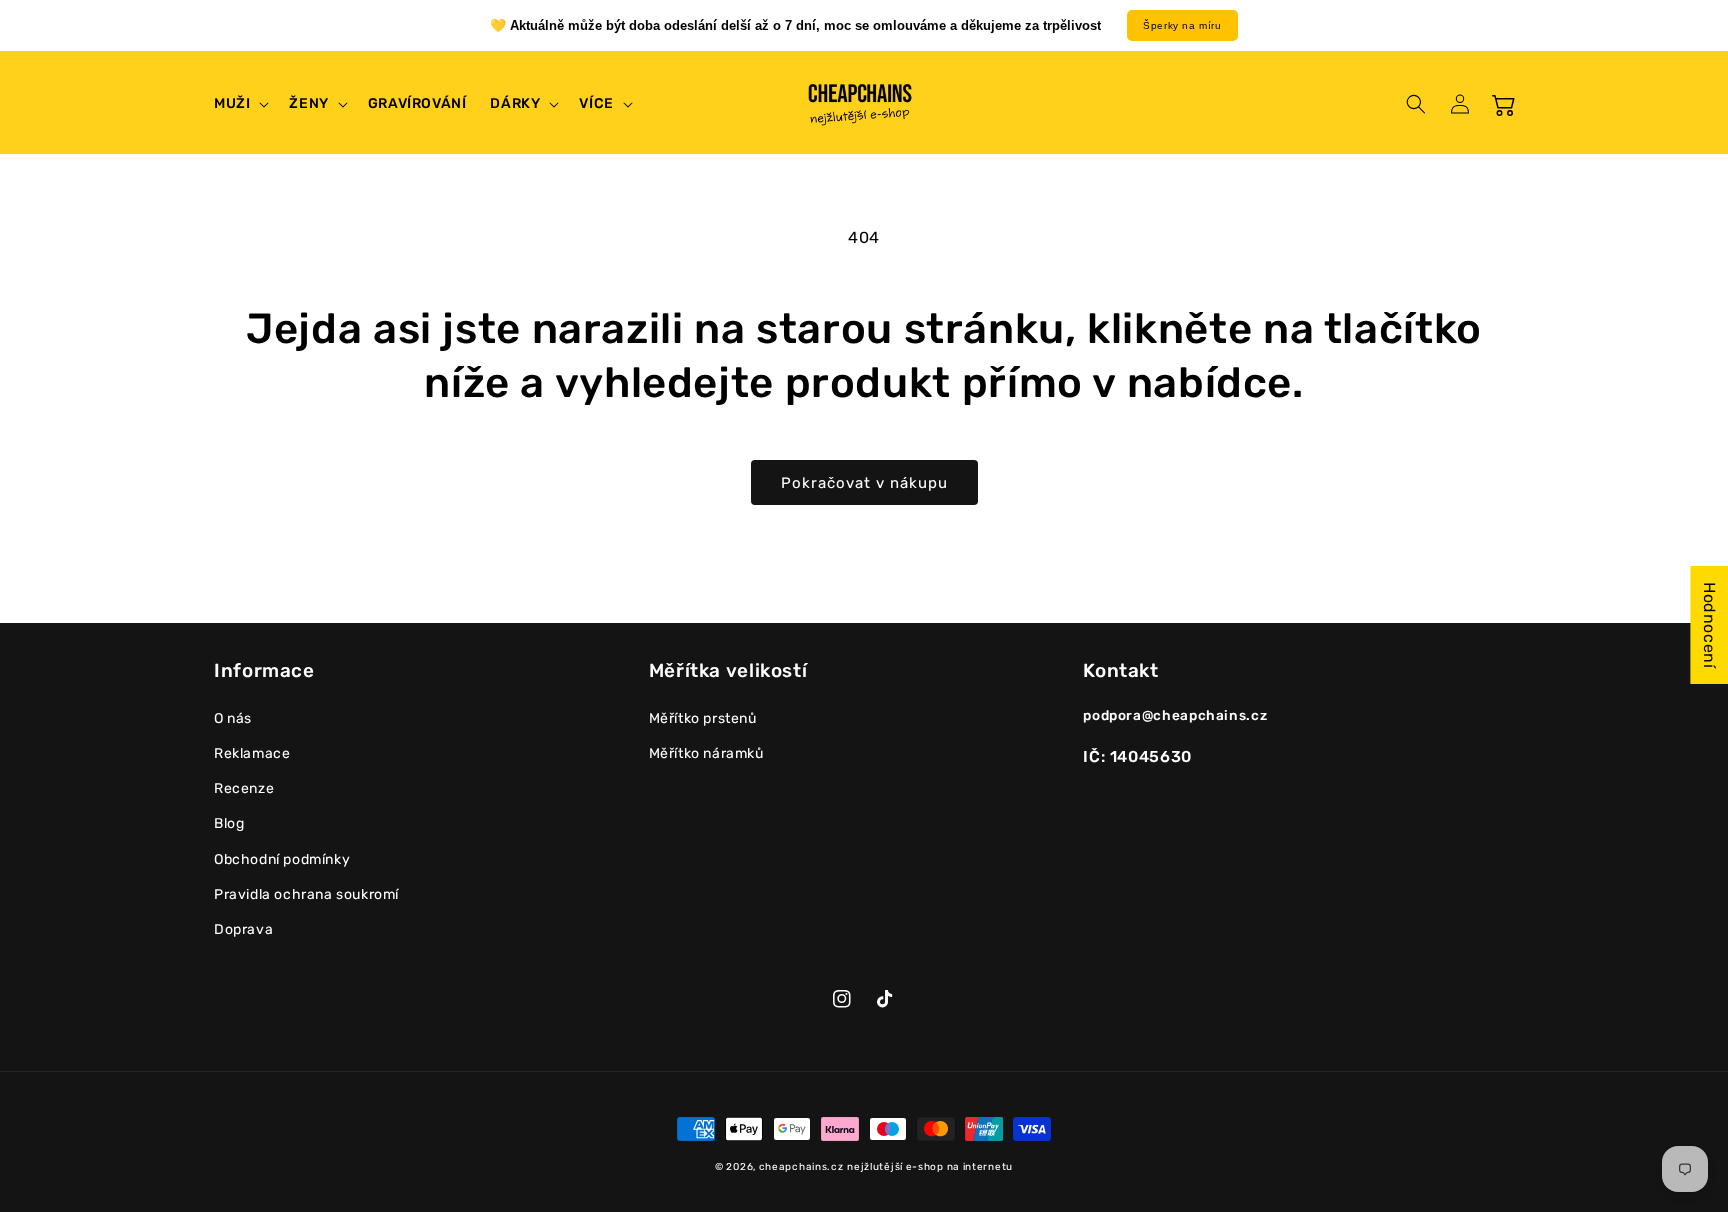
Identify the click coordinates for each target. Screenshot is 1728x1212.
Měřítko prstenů (703, 718)
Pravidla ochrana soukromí (306, 894)
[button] (239, 104)
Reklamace (252, 753)
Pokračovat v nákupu (864, 483)
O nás (233, 718)
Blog (229, 823)
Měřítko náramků (706, 753)
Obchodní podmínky (282, 859)
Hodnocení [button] (1709, 625)
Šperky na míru (1182, 25)
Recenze (244, 788)
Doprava (243, 929)
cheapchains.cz (801, 1167)
